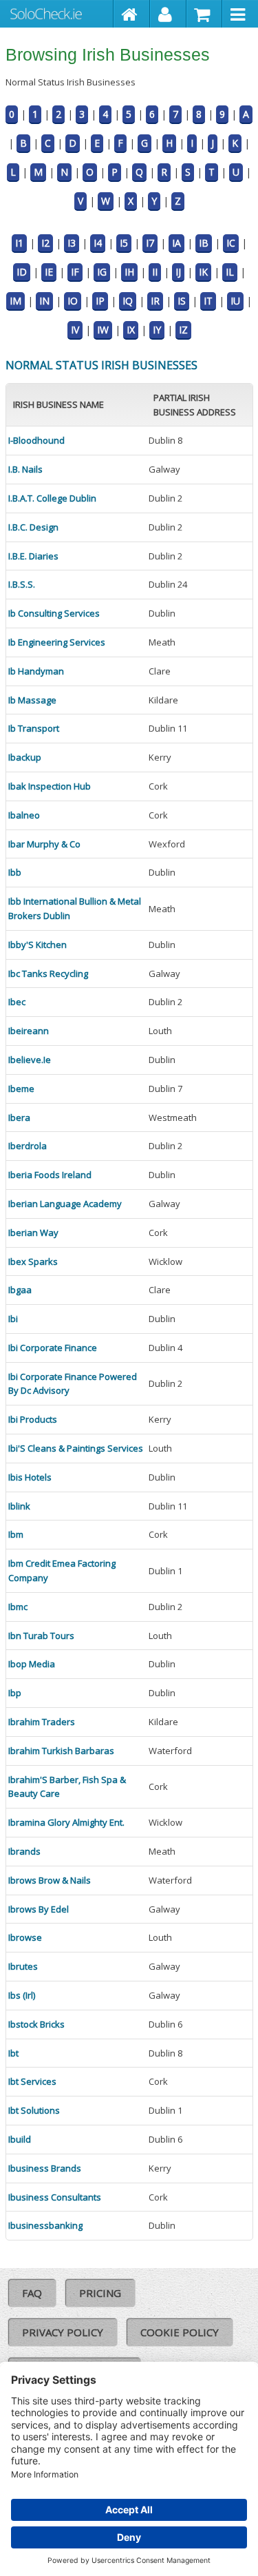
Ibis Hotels (30, 1477)
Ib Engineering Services (57, 642)
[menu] (240, 14)
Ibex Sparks (33, 1261)
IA (176, 243)
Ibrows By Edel (39, 1909)
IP (100, 301)
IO (73, 301)
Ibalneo (24, 815)
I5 (124, 243)
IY (157, 330)
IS (182, 301)
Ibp (15, 1693)
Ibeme (21, 1089)
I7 (150, 243)
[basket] (205, 14)
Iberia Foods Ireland (50, 1175)
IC (231, 243)
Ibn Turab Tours (41, 1636)
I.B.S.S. (22, 584)
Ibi (13, 1319)
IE (49, 272)
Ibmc (18, 1607)
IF (75, 272)
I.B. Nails (25, 469)
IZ (183, 330)
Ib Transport (34, 728)
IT (208, 301)
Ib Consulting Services (54, 613)
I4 (98, 243)
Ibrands (24, 1851)
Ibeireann (29, 1031)
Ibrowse (25, 1937)
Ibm (16, 1534)
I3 (72, 243)
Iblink (19, 1506)
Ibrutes (23, 1966)
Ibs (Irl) (22, 1995)
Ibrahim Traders (42, 1722)
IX (131, 330)
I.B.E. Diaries (33, 556)
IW (103, 330)
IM (15, 301)
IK (203, 272)
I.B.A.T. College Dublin (52, 498)
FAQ (32, 2293)
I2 (45, 243)
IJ (178, 272)
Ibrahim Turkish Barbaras (61, 1751)
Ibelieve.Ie (30, 1060)
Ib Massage (32, 700)
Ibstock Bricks (36, 2024)
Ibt (13, 2053)
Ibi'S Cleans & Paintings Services (76, 1448)
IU (235, 301)
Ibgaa (20, 1290)
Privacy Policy (63, 2332)
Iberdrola (28, 1146)
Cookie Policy (180, 2332)
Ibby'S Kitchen (37, 945)
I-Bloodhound (36, 440)
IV (75, 330)
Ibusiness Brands (45, 2168)
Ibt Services (32, 2081)
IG (102, 272)
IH (129, 272)
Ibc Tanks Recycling (48, 973)
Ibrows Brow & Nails (50, 1880)
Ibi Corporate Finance (53, 1348)
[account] (168, 14)
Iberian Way (33, 1233)
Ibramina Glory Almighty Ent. (66, 1822)
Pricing (100, 2293)
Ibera (19, 1117)
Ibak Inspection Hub (50, 786)
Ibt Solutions (34, 2110)
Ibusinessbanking (45, 2225)
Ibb (15, 872)
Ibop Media (32, 1664)
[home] (132, 14)
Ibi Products (33, 1419)
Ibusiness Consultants (55, 2197)
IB (204, 243)
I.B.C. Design (33, 527)
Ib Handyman (36, 671)
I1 (19, 243)
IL (230, 272)
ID (22, 272)
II (155, 272)
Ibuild (20, 2139)
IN (44, 301)
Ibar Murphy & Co (44, 844)
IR (155, 301)
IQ (128, 301)
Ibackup (25, 757)
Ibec (17, 1002)
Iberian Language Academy (65, 1204)
